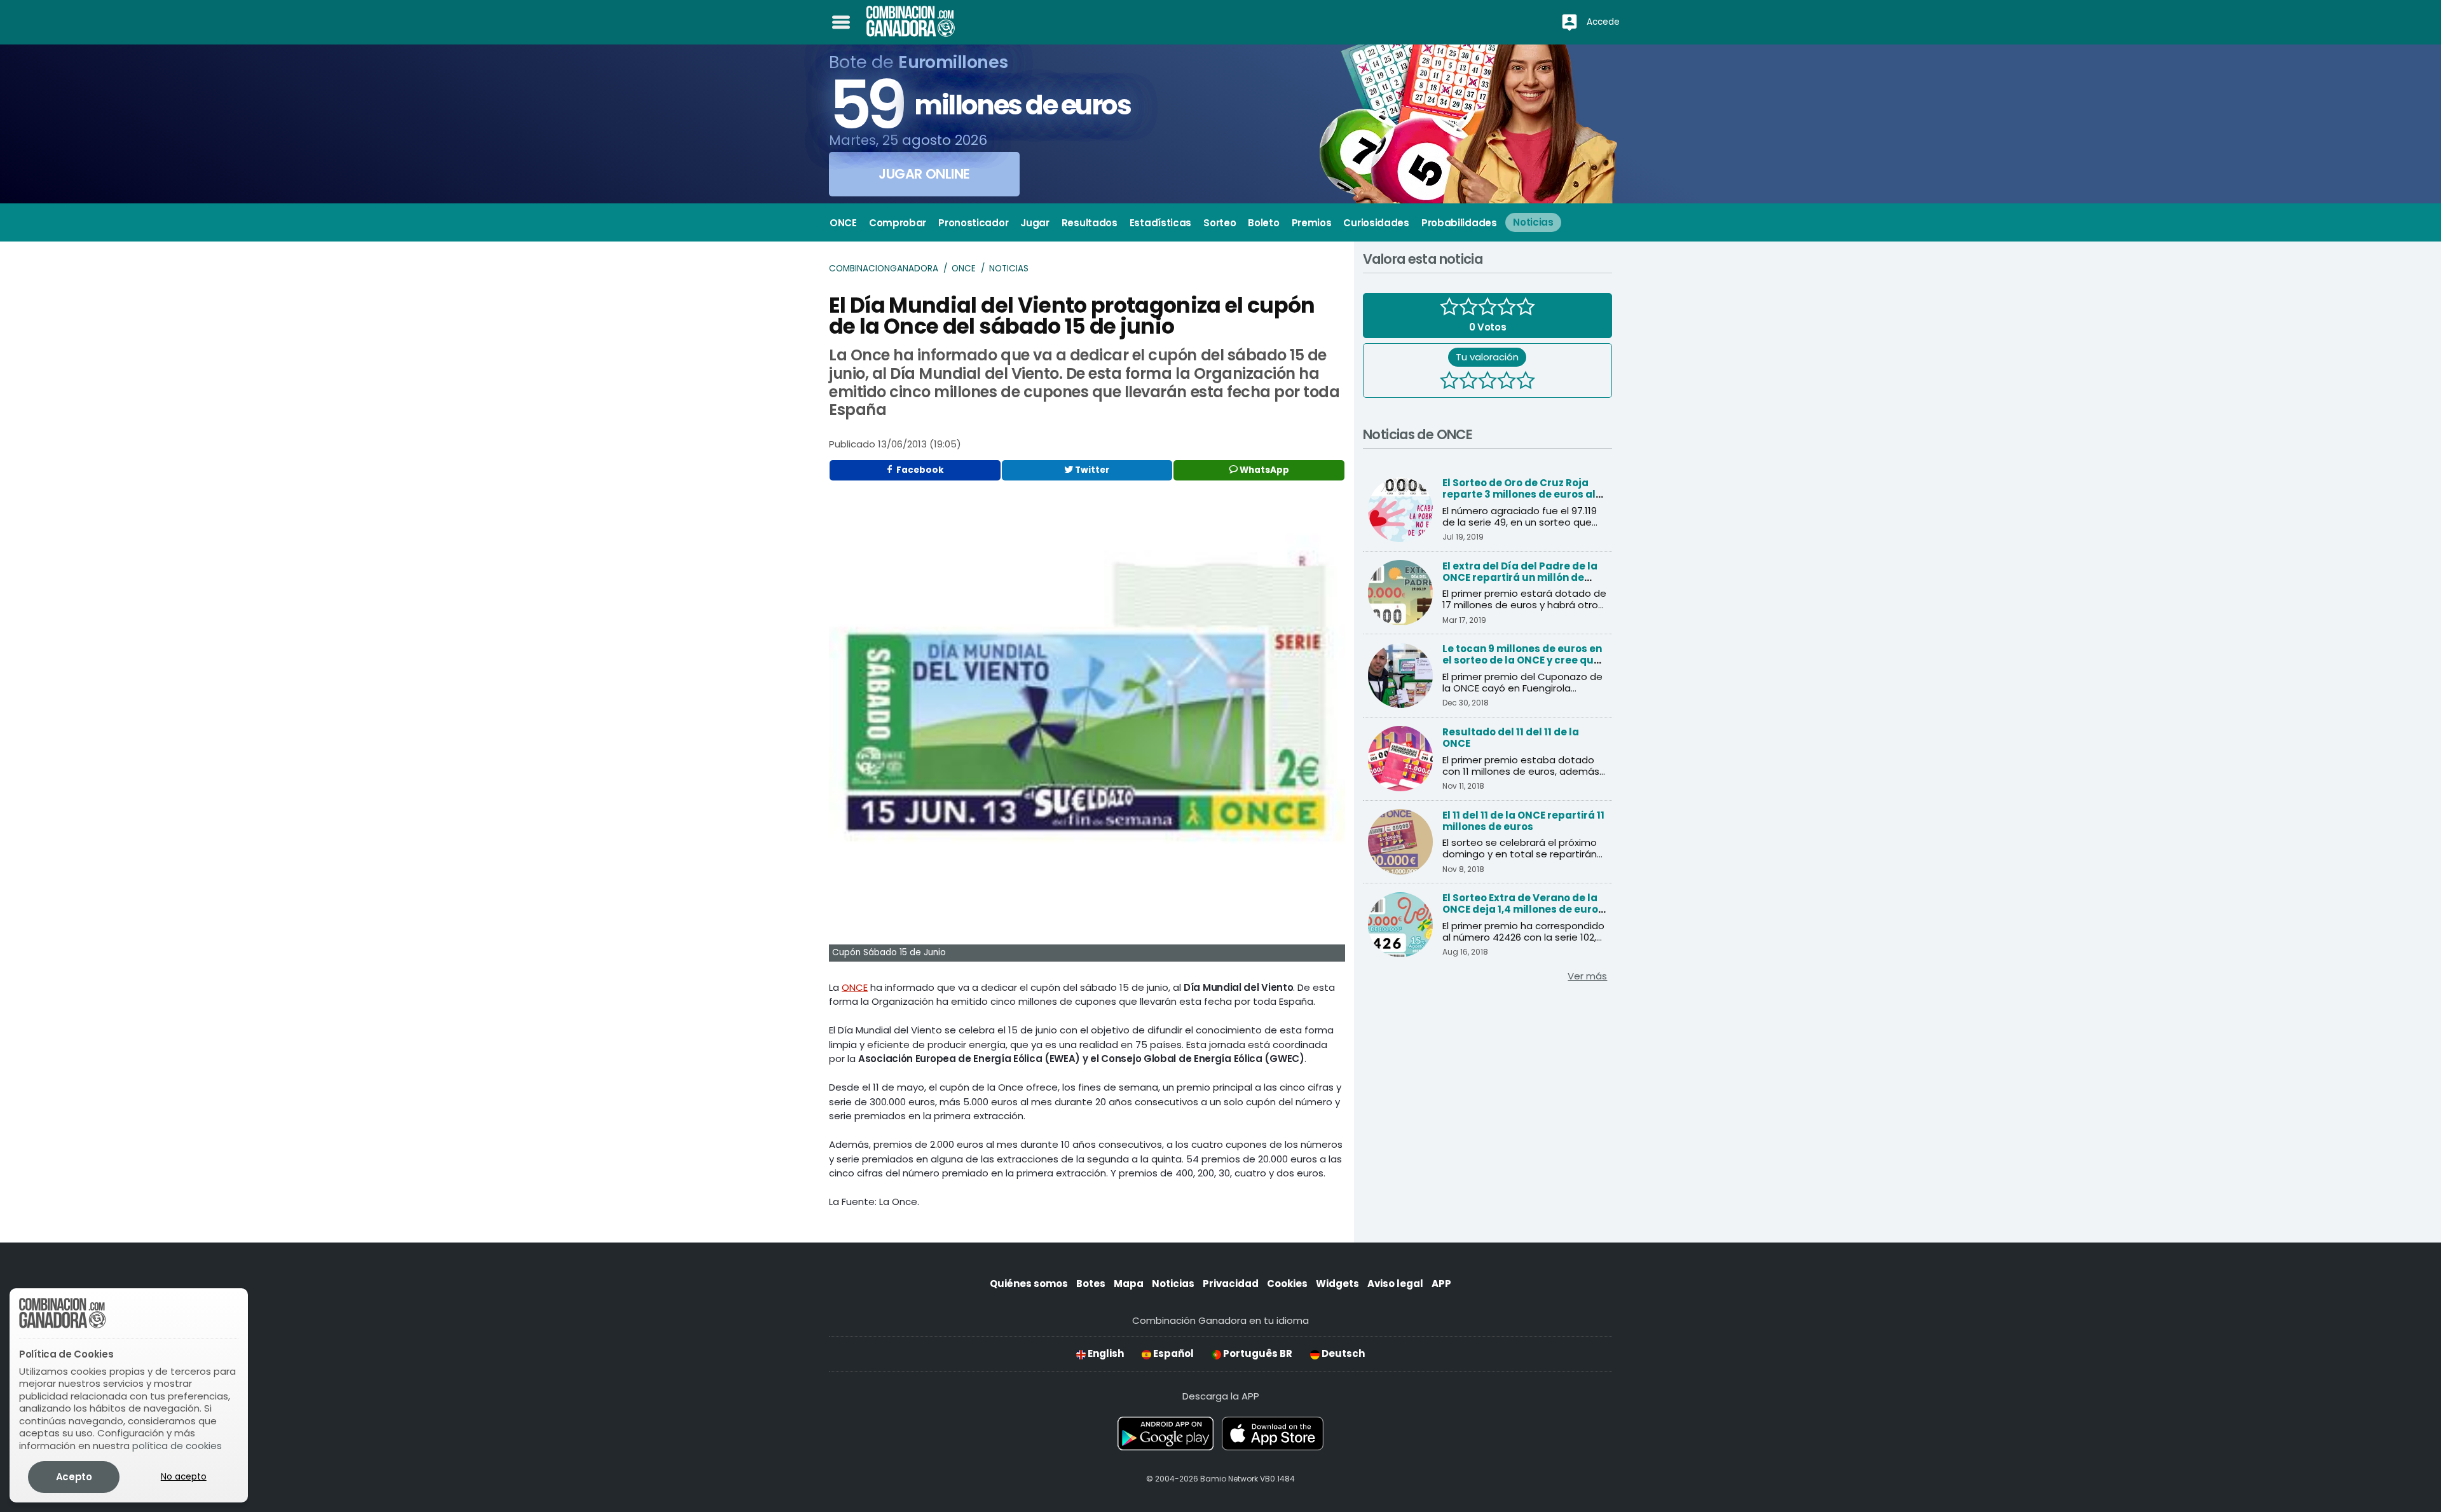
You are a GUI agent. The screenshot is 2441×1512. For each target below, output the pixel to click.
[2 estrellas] (1468, 382)
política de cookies (177, 1446)
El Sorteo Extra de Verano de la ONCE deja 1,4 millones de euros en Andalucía (1523, 909)
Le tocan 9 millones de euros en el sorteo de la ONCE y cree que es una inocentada (1522, 660)
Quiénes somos (1029, 1284)
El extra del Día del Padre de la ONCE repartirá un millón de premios (1520, 577)
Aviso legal (1395, 1284)
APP (1441, 1284)
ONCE (964, 269)
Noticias (1009, 269)
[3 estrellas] (1487, 382)
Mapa (1129, 1284)
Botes (1091, 1284)
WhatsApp (1263, 470)
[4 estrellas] (1507, 382)
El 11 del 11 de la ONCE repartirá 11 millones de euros (1523, 821)
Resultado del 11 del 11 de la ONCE (1511, 738)
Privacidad (1231, 1284)
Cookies (1287, 1284)
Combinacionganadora (884, 269)
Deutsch (1342, 1353)
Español (1173, 1353)
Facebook (919, 470)
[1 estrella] (1449, 382)
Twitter (1091, 470)
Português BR (1257, 1353)
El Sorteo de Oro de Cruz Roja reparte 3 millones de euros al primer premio (1519, 494)
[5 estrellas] (1526, 382)
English (1105, 1353)
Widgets (1337, 1284)
